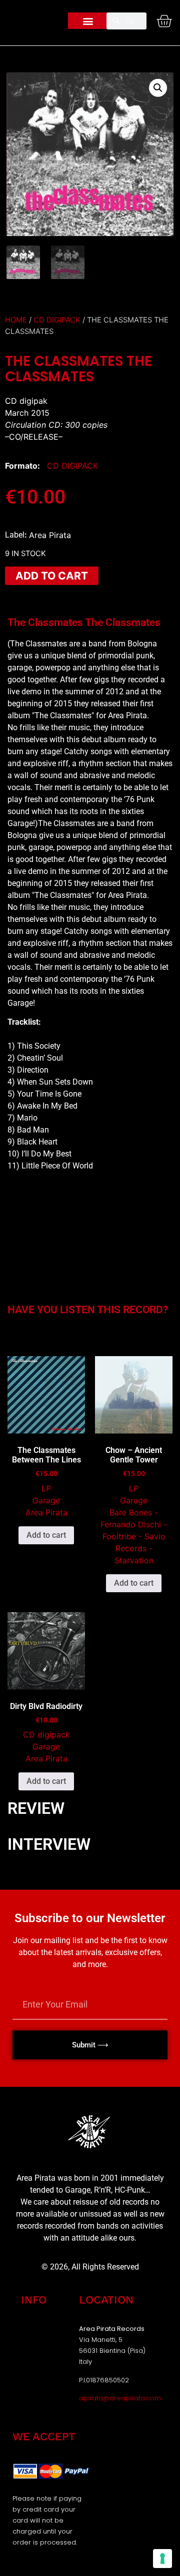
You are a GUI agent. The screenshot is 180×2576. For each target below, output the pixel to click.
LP (46, 1488)
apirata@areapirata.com (120, 2398)
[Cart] (164, 21)
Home (16, 320)
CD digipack (57, 320)
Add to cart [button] (46, 1535)
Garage (46, 1500)
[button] (88, 21)
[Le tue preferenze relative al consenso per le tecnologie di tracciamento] (162, 2559)
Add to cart (52, 576)
